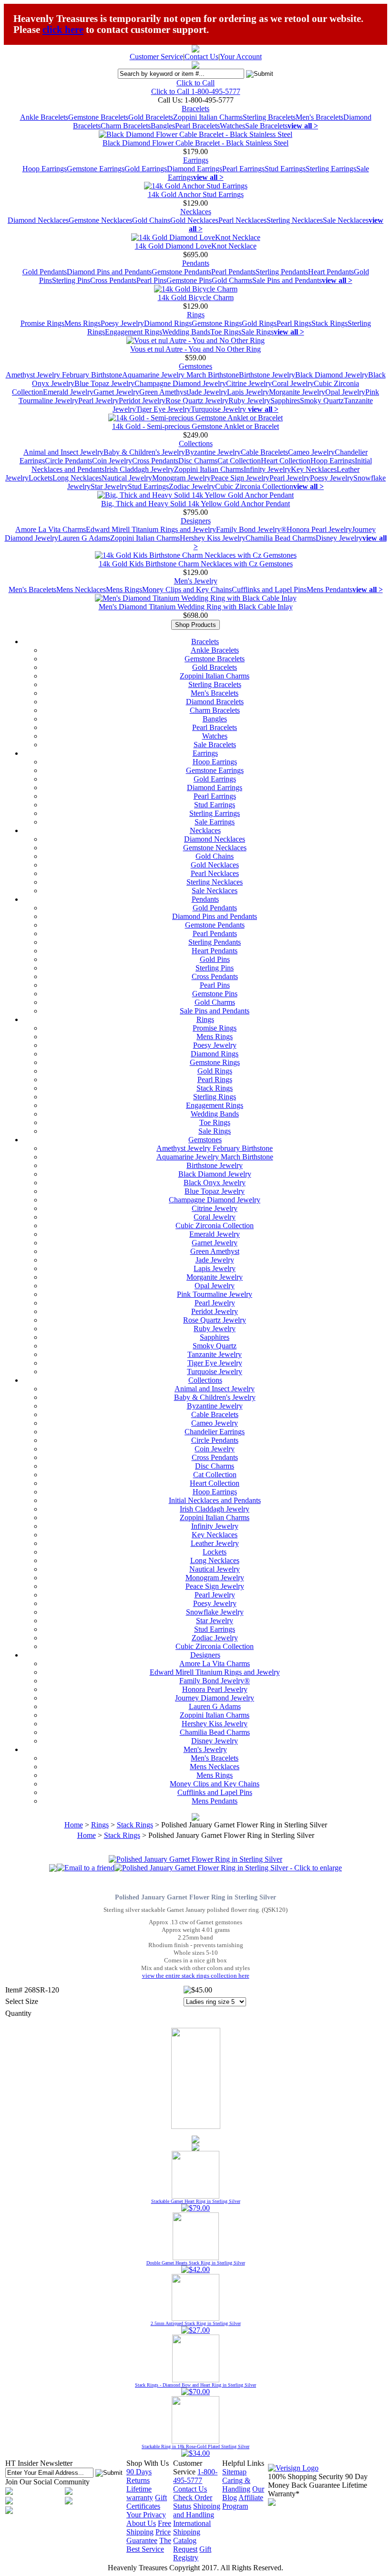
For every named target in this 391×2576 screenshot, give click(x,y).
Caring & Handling (236, 2485)
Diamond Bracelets (215, 702)
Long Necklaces (77, 478)
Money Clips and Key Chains (187, 589)
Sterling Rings (215, 1097)
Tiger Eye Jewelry (163, 409)
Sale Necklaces (346, 220)
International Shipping (192, 2528)
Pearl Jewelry (98, 401)
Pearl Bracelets (197, 126)
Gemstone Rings (217, 323)
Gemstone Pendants (181, 272)
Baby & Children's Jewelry (144, 452)
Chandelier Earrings (215, 1432)
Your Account (241, 57)
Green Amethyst (164, 392)
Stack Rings (329, 323)
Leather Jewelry (215, 1543)
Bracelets (195, 109)
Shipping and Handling (197, 2510)
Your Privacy (146, 2515)
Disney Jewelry (339, 538)
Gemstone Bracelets (98, 117)
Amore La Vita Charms (51, 529)
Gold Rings (259, 323)
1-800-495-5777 (195, 2476)
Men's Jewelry (196, 581)
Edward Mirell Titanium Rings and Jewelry (151, 529)
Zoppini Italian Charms (208, 117)
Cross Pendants (113, 280)
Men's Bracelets (319, 117)
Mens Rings (82, 323)
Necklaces (196, 212)
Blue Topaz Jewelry (104, 383)
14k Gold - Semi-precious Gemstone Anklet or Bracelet (195, 426)
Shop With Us (148, 2463)
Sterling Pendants (282, 272)
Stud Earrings (285, 169)
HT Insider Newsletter (39, 2463)
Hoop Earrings (45, 169)
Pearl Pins (151, 280)
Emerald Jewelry (68, 392)
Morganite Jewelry (297, 392)
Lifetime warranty (140, 2493)
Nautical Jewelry (127, 478)
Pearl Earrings (243, 169)
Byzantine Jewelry (213, 452)
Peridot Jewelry (142, 401)
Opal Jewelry (345, 392)
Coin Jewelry (112, 461)
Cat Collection (239, 461)
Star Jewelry (109, 486)
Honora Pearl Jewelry (319, 529)
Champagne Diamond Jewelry (180, 383)
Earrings (196, 160)
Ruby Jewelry (249, 401)
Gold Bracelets (151, 117)
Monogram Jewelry (181, 478)
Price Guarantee (149, 2536)
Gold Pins (215, 959)
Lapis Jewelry (248, 392)
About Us (141, 2523)
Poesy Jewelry (122, 323)
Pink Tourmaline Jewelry (215, 1294)
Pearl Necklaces (242, 220)
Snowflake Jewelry (215, 1612)
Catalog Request (185, 2545)
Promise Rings (42, 323)
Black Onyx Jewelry (215, 1183)
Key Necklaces (314, 469)
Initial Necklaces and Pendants (215, 1500)
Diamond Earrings (195, 169)
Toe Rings (226, 332)
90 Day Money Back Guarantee (318, 2481)
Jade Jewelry (208, 392)
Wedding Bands (186, 332)
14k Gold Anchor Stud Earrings (196, 194)
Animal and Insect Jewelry (63, 452)
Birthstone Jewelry (267, 375)
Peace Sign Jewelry (240, 478)
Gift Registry (192, 2553)
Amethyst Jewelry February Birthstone (64, 375)
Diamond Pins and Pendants (109, 272)
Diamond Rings (168, 323)
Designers (196, 521)
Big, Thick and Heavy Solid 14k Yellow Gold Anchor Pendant (195, 504)
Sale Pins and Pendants (287, 280)
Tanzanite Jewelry (215, 1354)
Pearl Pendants (233, 272)
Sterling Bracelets (269, 117)
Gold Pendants (45, 272)
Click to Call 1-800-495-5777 (196, 91)
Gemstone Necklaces (100, 220)
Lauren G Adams (84, 538)
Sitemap (234, 2472)
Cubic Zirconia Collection (254, 486)
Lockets (41, 478)
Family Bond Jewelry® (251, 529)
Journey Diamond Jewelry (215, 1698)
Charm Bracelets (126, 126)
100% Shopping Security (306, 2477)
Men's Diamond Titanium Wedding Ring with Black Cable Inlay (196, 607)
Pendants (196, 263)
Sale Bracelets (266, 126)
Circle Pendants (68, 461)
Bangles (163, 126)
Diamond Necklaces (38, 220)
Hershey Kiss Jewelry (213, 538)
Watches (232, 126)
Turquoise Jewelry (219, 409)
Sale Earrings (215, 822)
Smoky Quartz (322, 401)
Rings (196, 315)
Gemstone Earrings (96, 169)
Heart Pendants (331, 272)
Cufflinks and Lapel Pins (269, 589)
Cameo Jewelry (311, 452)
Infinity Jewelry (267, 469)
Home (74, 1825)
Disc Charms (198, 461)
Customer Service (156, 57)
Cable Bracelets (264, 452)
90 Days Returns (139, 2476)
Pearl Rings (294, 323)
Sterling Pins (71, 280)
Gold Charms (232, 280)
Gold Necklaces (194, 220)
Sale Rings (257, 332)
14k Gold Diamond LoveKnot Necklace (196, 246)
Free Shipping (149, 2528)
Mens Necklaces (81, 589)
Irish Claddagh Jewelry (139, 469)
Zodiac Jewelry (192, 486)
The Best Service (149, 2545)
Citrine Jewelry (249, 383)
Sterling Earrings (331, 169)
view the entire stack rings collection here (196, 1976)
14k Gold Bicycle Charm (196, 297)
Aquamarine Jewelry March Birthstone (180, 375)
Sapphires (285, 401)
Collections (196, 443)
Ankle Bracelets (44, 117)
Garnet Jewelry (116, 392)
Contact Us (201, 57)
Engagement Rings (134, 332)
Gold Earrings (146, 169)
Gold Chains (151, 220)
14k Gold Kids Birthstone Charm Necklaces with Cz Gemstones (196, 564)
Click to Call (195, 83)
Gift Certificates (147, 2502)
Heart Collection (286, 461)
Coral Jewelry (293, 383)
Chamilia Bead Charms (281, 538)
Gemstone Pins (189, 280)
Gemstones (195, 366)
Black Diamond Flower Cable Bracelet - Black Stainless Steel (195, 143)
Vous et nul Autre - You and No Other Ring (195, 349)
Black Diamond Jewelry (332, 375)
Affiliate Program (243, 2502)
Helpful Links (243, 2463)
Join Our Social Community (47, 2482)
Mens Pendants (329, 589)
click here (63, 30)
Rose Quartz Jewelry (197, 401)
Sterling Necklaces (295, 220)
